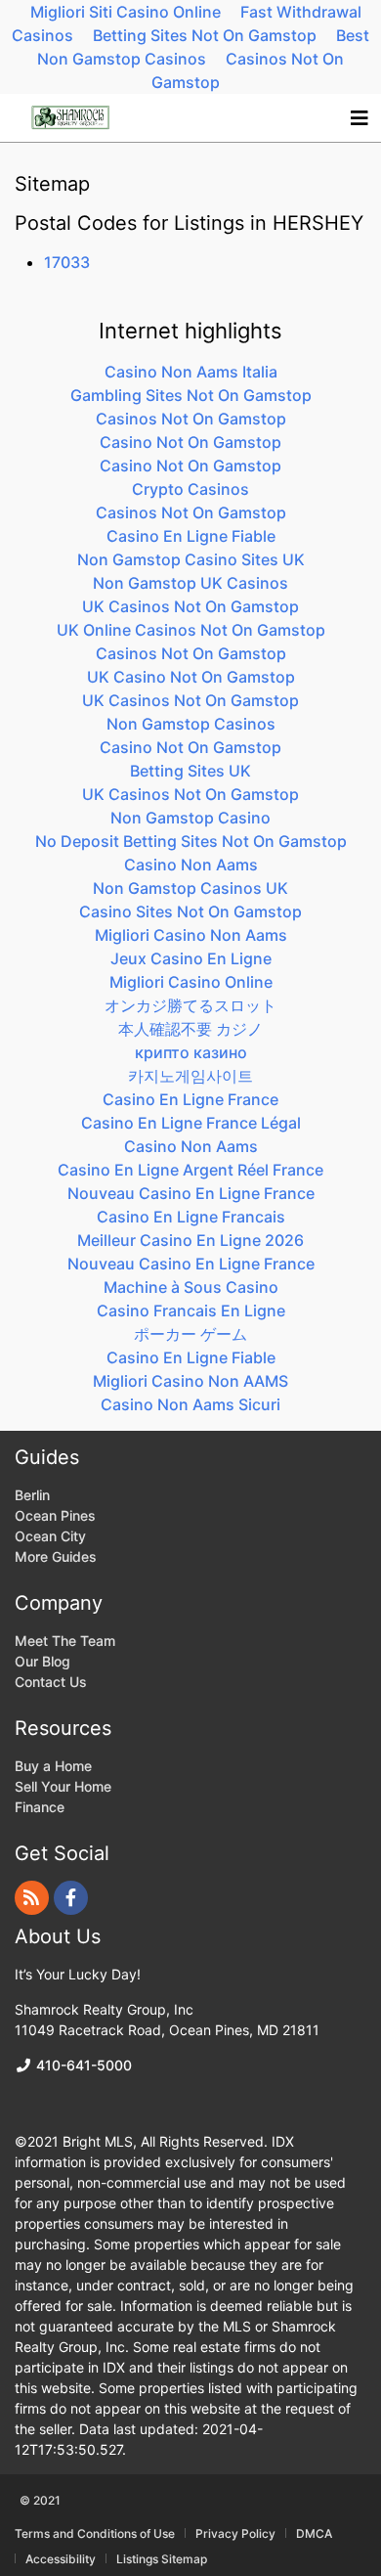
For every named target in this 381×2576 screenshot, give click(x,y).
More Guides (58, 1556)
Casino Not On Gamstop (190, 442)
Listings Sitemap (162, 2559)
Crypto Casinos (190, 489)
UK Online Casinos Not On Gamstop (191, 630)
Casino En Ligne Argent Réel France (190, 1170)
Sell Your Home (63, 1786)
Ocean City (50, 1536)
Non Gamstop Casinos (191, 724)
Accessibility (61, 2559)
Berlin (32, 1495)
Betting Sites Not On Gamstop (205, 35)
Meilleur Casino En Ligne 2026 (190, 1240)
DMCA (314, 2534)
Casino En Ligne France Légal (191, 1123)
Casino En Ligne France (190, 1099)
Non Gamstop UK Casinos (190, 583)
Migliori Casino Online (191, 982)
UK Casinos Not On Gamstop (190, 606)
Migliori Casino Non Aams (191, 935)
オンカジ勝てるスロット (190, 1005)
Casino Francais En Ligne (191, 1310)
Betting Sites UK (190, 771)
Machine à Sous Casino (191, 1287)
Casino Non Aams (191, 865)
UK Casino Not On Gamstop (191, 677)
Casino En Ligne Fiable (191, 536)
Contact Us (51, 1682)
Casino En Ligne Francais (191, 1217)
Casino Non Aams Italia (191, 372)
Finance (40, 1807)
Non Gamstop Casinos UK (190, 888)
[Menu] (359, 118)
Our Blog (42, 1661)
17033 (67, 262)
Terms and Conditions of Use (95, 2534)
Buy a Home (53, 1766)
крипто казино (191, 1052)
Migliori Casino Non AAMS (190, 1381)
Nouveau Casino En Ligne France (191, 1193)
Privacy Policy (235, 2534)
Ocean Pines (55, 1515)
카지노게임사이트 (190, 1076)
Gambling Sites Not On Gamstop (191, 395)
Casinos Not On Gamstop (248, 70)
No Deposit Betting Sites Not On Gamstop (191, 841)
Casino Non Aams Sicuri (190, 1404)
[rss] (32, 1898)
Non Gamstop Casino (190, 818)
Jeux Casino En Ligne (191, 958)
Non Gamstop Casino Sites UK (191, 559)
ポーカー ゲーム (190, 1334)
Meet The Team (65, 1641)
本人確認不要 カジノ (190, 1029)
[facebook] (71, 1898)
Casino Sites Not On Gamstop (190, 911)
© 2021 (40, 2500)
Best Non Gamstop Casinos (203, 47)
